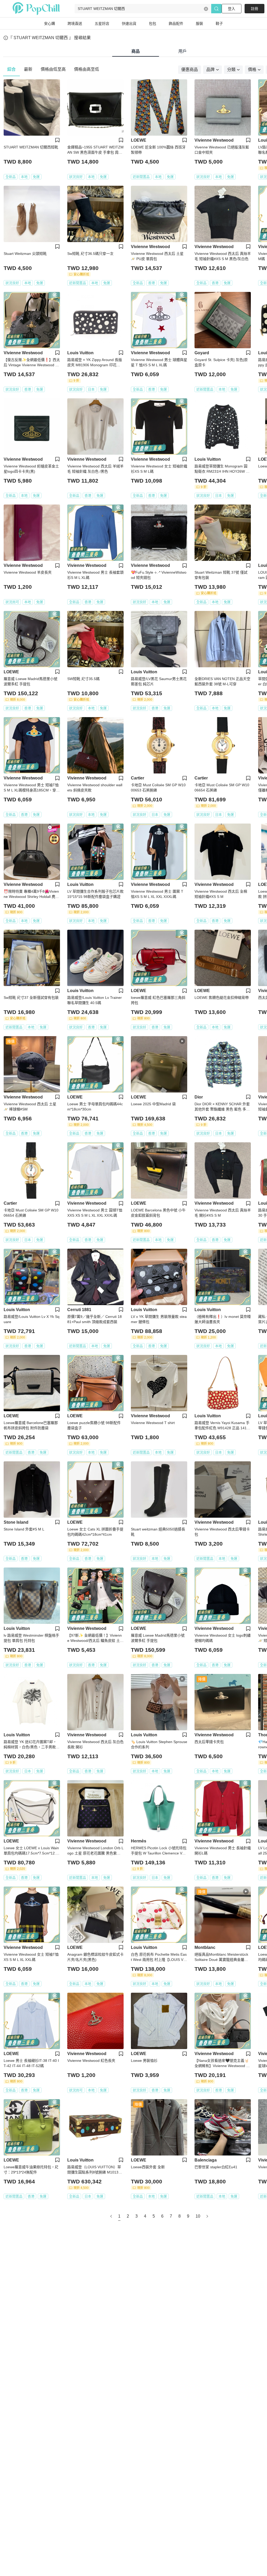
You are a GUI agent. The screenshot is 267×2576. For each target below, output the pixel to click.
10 (198, 2216)
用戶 (183, 51)
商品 (136, 51)
